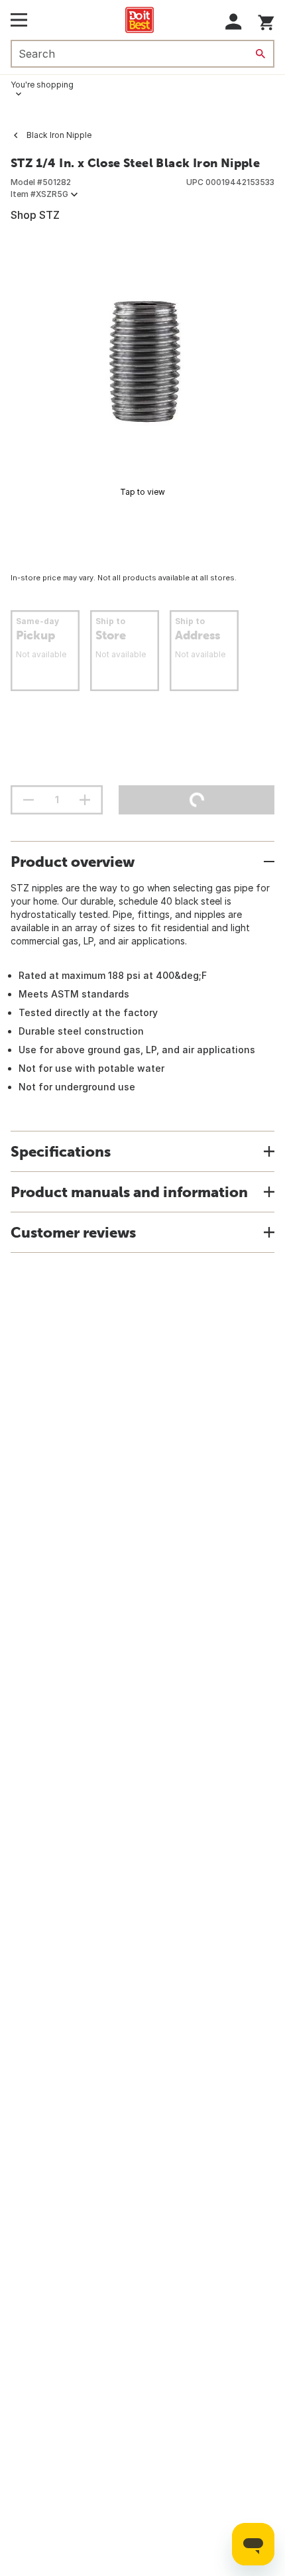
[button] (234, 22)
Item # (39, 194)
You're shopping (42, 85)
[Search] (260, 54)
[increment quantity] (85, 800)
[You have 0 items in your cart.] (266, 20)
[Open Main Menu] (19, 20)
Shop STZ (35, 215)
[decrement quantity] (28, 800)
